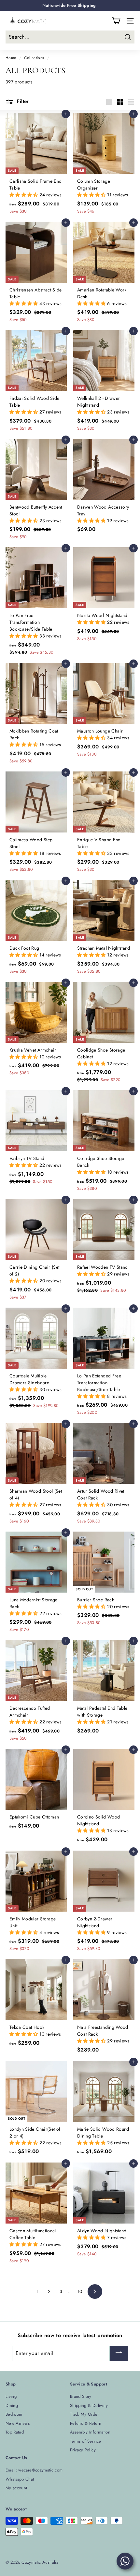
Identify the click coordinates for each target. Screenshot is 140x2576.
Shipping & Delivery (89, 2405)
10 (80, 2291)
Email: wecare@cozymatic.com (34, 2470)
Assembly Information (90, 2432)
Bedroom (14, 2414)
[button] (24, 195)
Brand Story (81, 2396)
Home (11, 58)
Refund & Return (86, 2423)
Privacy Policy (83, 2450)
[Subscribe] (119, 2354)
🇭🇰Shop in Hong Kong (69, 5)
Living (11, 2396)
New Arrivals (18, 2423)
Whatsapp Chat (20, 2479)
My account (16, 2488)
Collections (34, 58)
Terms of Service (86, 2441)
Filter (22, 101)
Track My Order (84, 2414)
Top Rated (15, 2432)
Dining (12, 2405)
